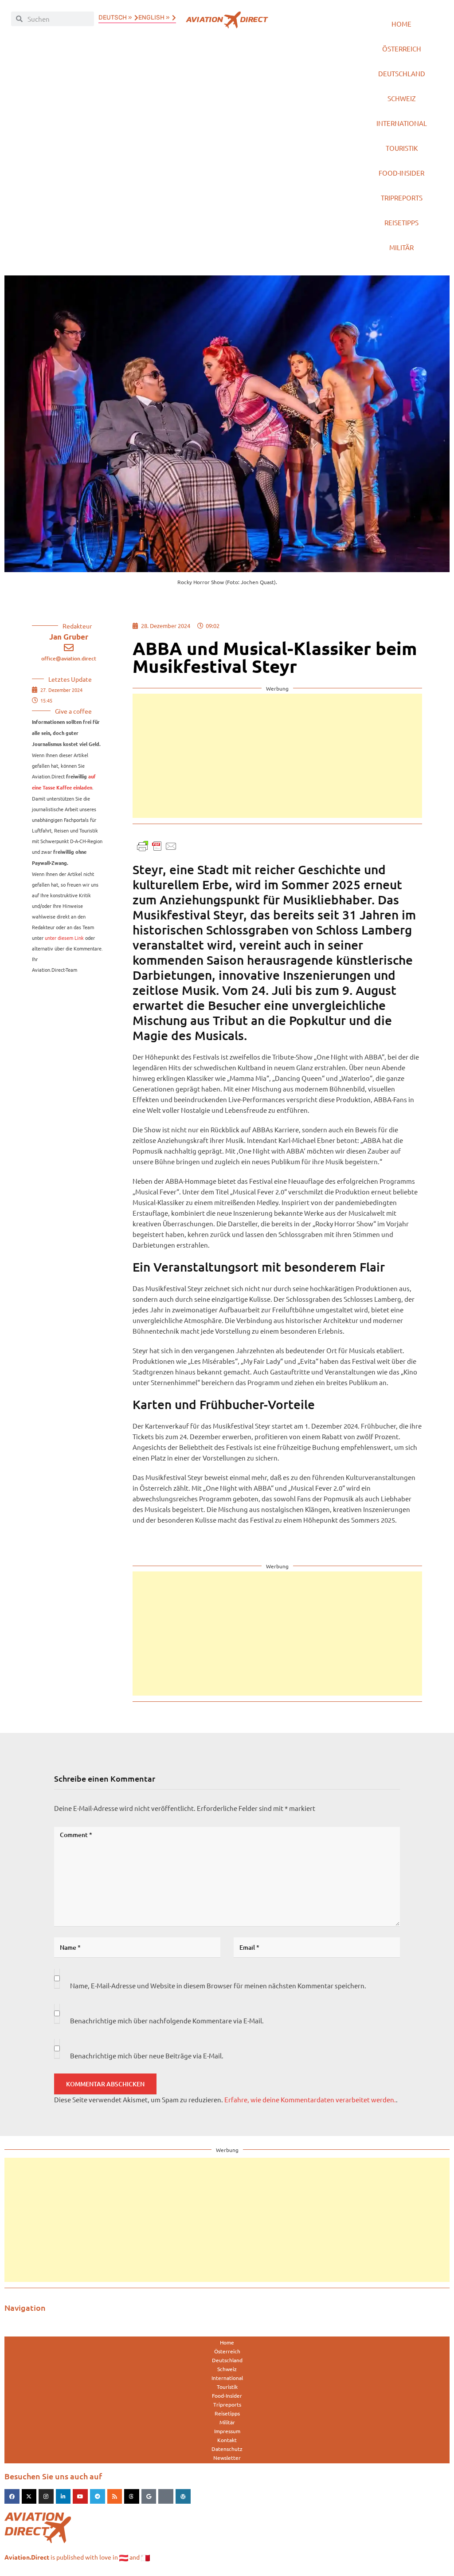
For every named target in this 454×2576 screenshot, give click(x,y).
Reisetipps (401, 222)
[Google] (149, 2497)
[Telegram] (98, 2497)
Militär (401, 247)
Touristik (402, 148)
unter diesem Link (64, 938)
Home (401, 24)
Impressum (227, 2431)
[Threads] (132, 2497)
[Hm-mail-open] (166, 2497)
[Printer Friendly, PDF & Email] (157, 845)
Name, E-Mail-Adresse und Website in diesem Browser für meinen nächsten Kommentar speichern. (218, 1985)
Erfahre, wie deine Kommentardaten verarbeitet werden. (310, 2099)
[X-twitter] (29, 2497)
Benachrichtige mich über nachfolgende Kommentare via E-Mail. (167, 2020)
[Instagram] (46, 2497)
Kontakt (227, 2440)
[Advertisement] (277, 756)
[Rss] (115, 2497)
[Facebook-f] (12, 2497)
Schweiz (402, 98)
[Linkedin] (63, 2497)
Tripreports (402, 198)
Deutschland (402, 73)
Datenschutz (227, 2449)
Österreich (402, 49)
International (402, 123)
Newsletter (227, 2458)
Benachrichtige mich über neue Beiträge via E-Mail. (147, 2056)
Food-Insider (401, 173)
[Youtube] (80, 2497)
